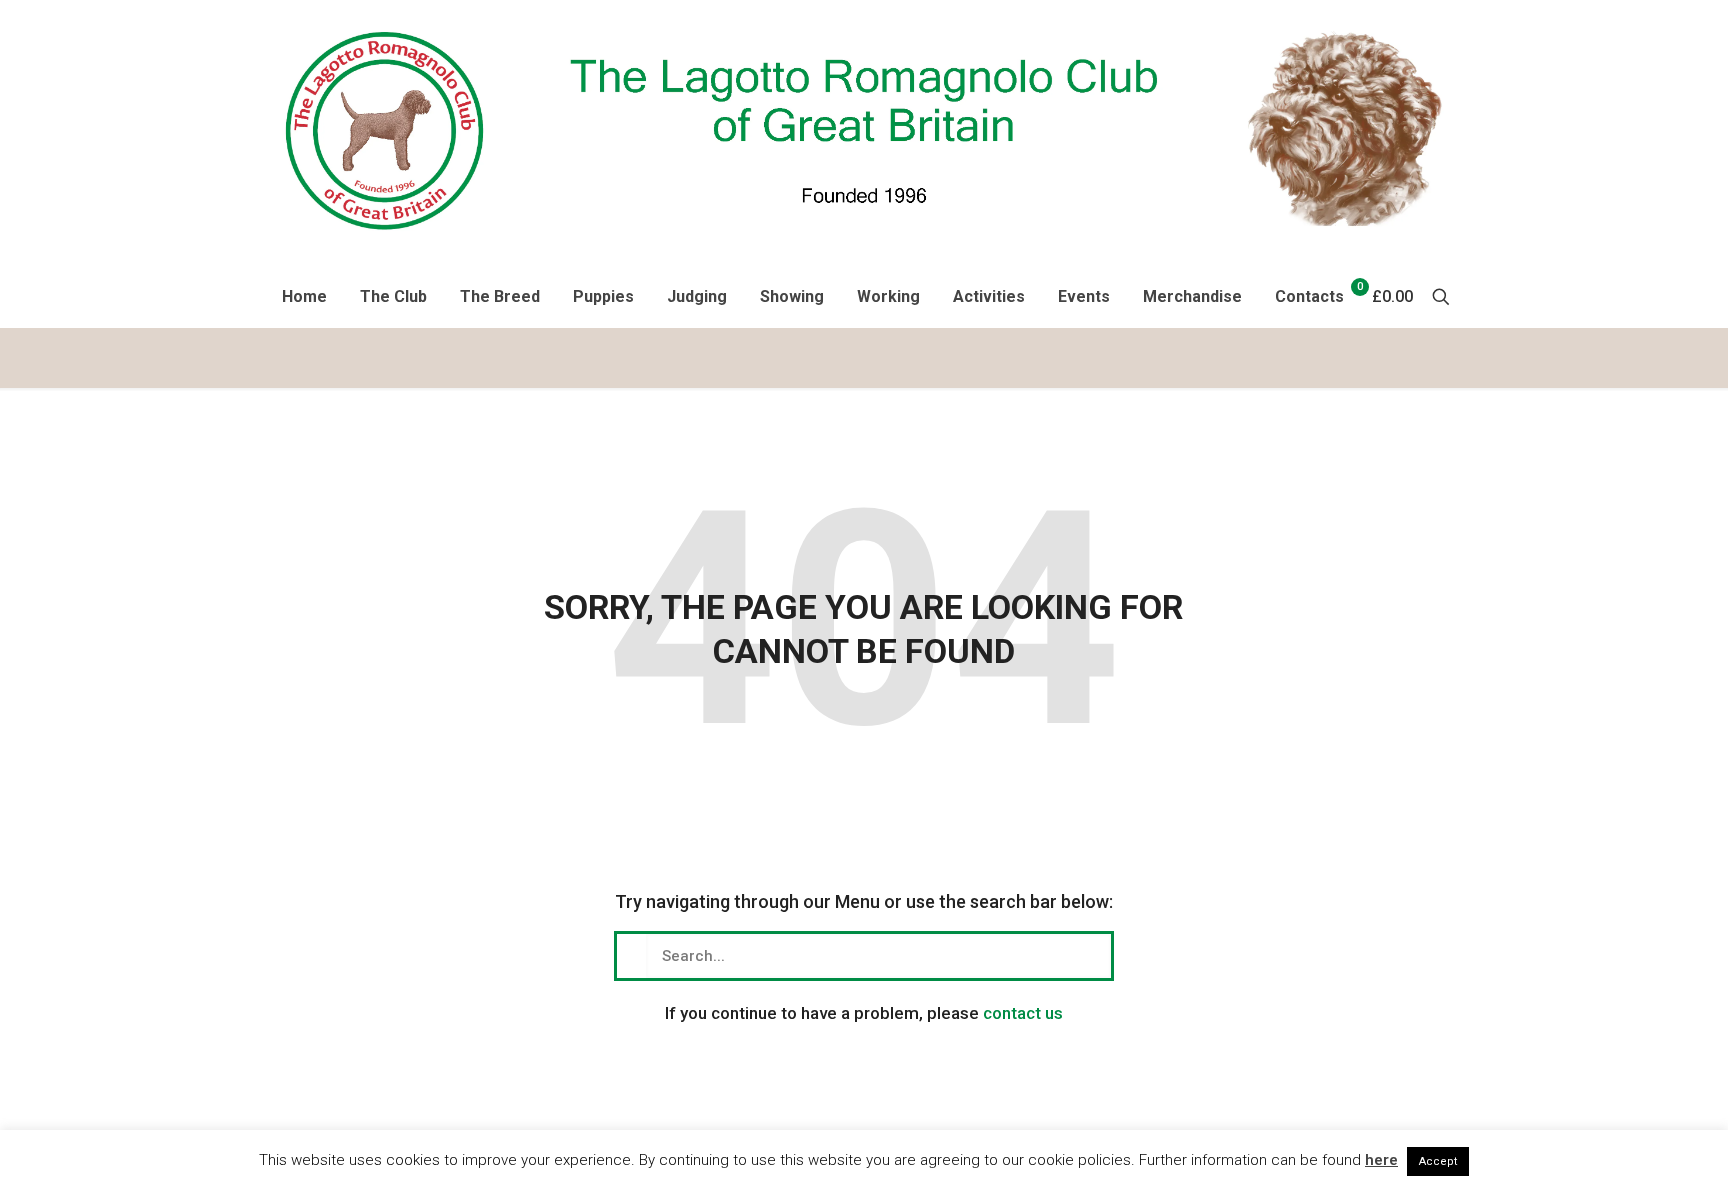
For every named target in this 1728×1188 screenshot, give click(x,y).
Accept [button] (1438, 1161)
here (1381, 1160)
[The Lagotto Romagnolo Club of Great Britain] (864, 128)
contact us (1023, 1013)
